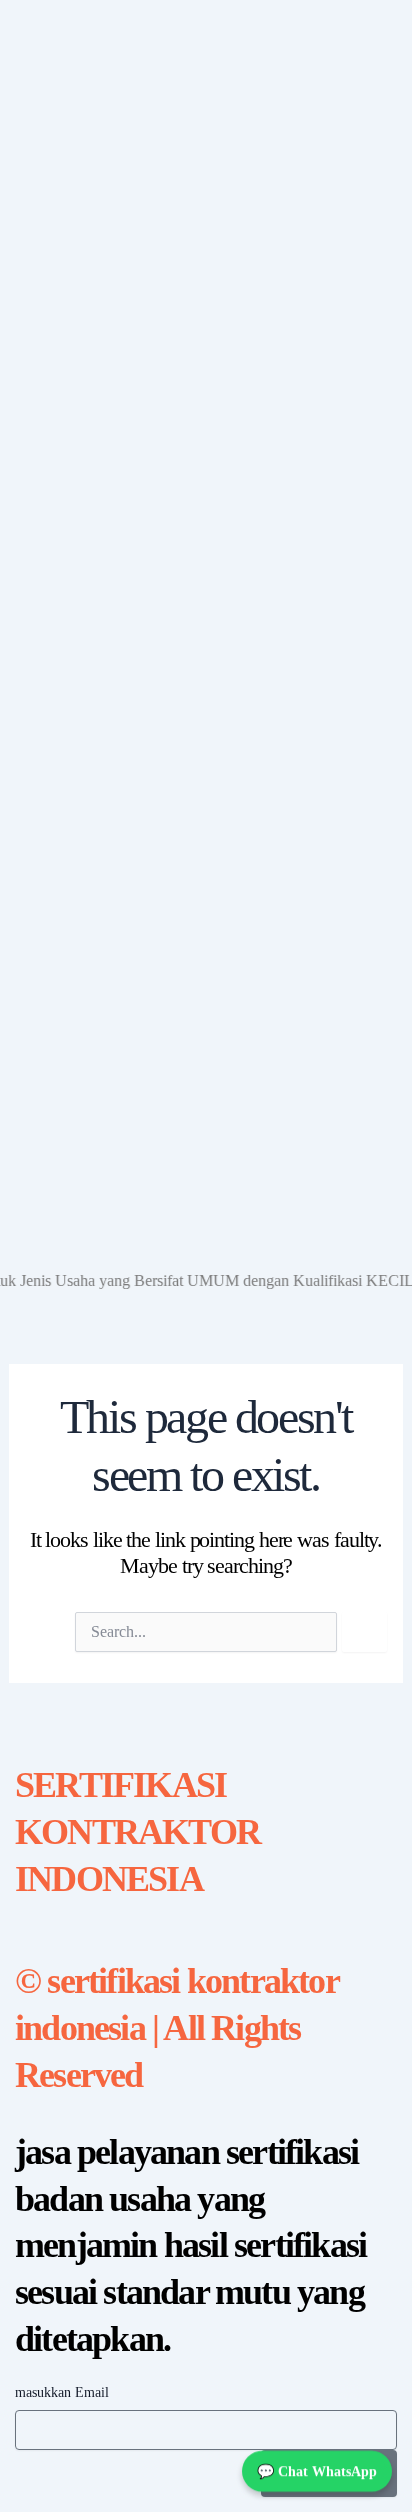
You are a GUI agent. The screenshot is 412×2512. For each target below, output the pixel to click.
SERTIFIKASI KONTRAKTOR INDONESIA (137, 1832)
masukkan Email (62, 2392)
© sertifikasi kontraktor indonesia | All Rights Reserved (176, 2028)
